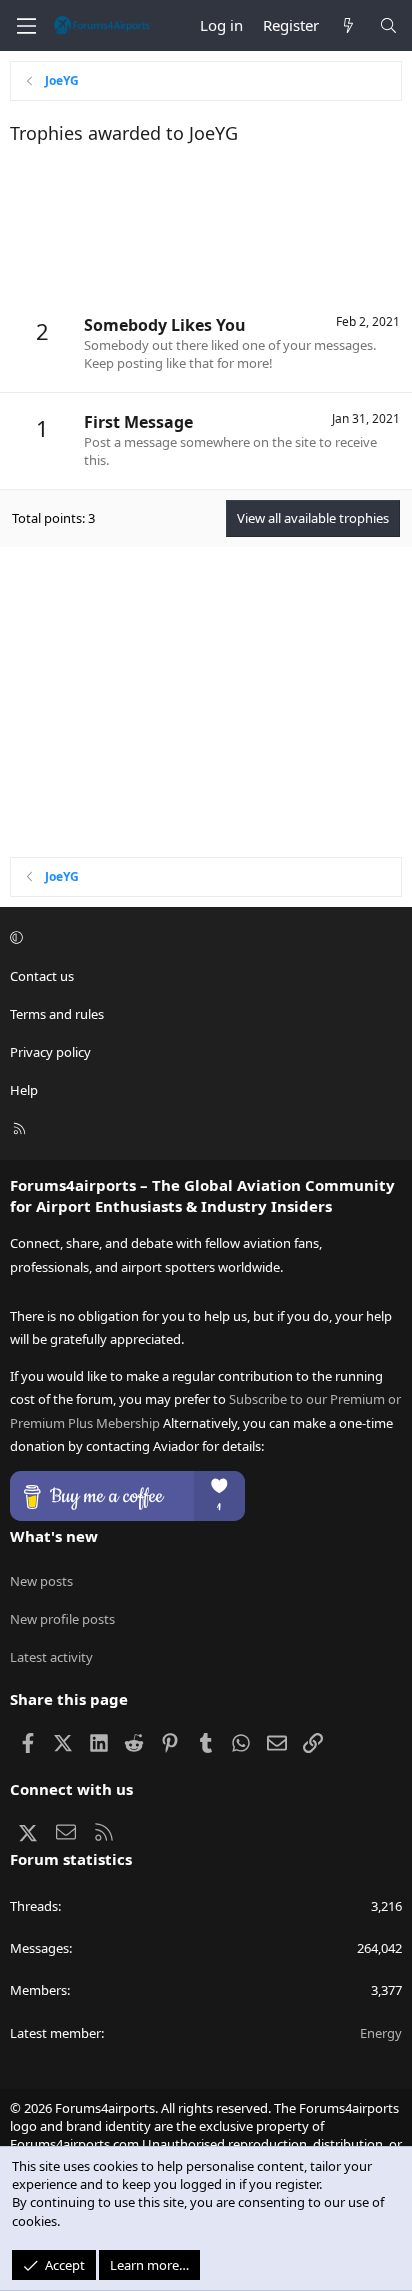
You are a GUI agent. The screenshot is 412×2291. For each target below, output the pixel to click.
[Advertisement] (206, 226)
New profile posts (62, 1619)
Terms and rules (57, 1014)
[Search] (388, 25)
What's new (54, 1536)
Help (24, 1090)
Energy (381, 2033)
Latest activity (51, 1657)
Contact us (42, 976)
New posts (41, 1581)
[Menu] (26, 26)
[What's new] (348, 25)
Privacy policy (50, 1052)
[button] (203, 938)
